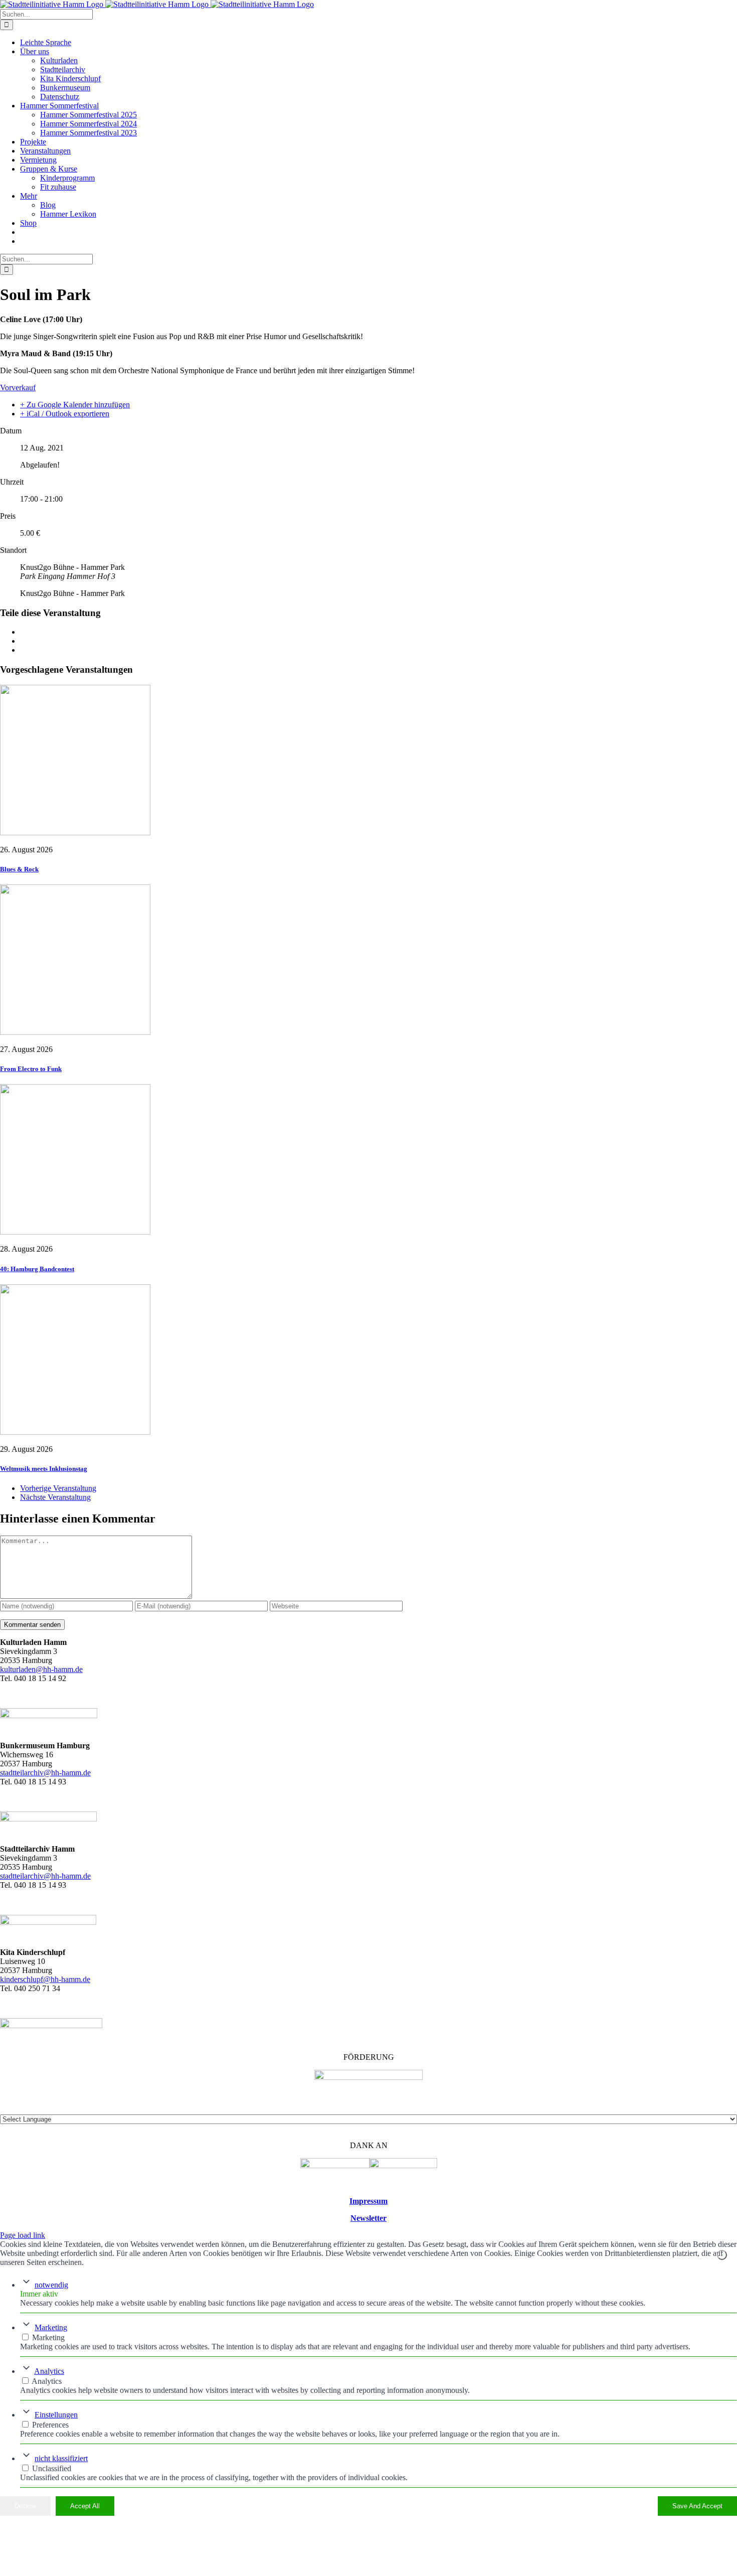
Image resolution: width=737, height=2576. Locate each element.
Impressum (368, 2201)
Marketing (51, 2327)
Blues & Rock (19, 869)
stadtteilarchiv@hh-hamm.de (45, 1773)
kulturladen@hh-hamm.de (41, 1669)
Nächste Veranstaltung (55, 1497)
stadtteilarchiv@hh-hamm (41, 1876)
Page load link (23, 2235)
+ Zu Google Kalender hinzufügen (75, 405)
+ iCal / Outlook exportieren (65, 414)
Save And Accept (697, 2506)
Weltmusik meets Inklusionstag (44, 1469)
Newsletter (368, 2218)
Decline (25, 2506)
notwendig (51, 2285)
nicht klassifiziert (61, 2458)
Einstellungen (56, 2415)
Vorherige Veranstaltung (58, 1488)
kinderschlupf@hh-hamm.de (45, 1979)
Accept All (85, 2506)
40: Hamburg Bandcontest (37, 1269)
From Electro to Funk (31, 1069)
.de (86, 1876)
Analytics (49, 2371)
